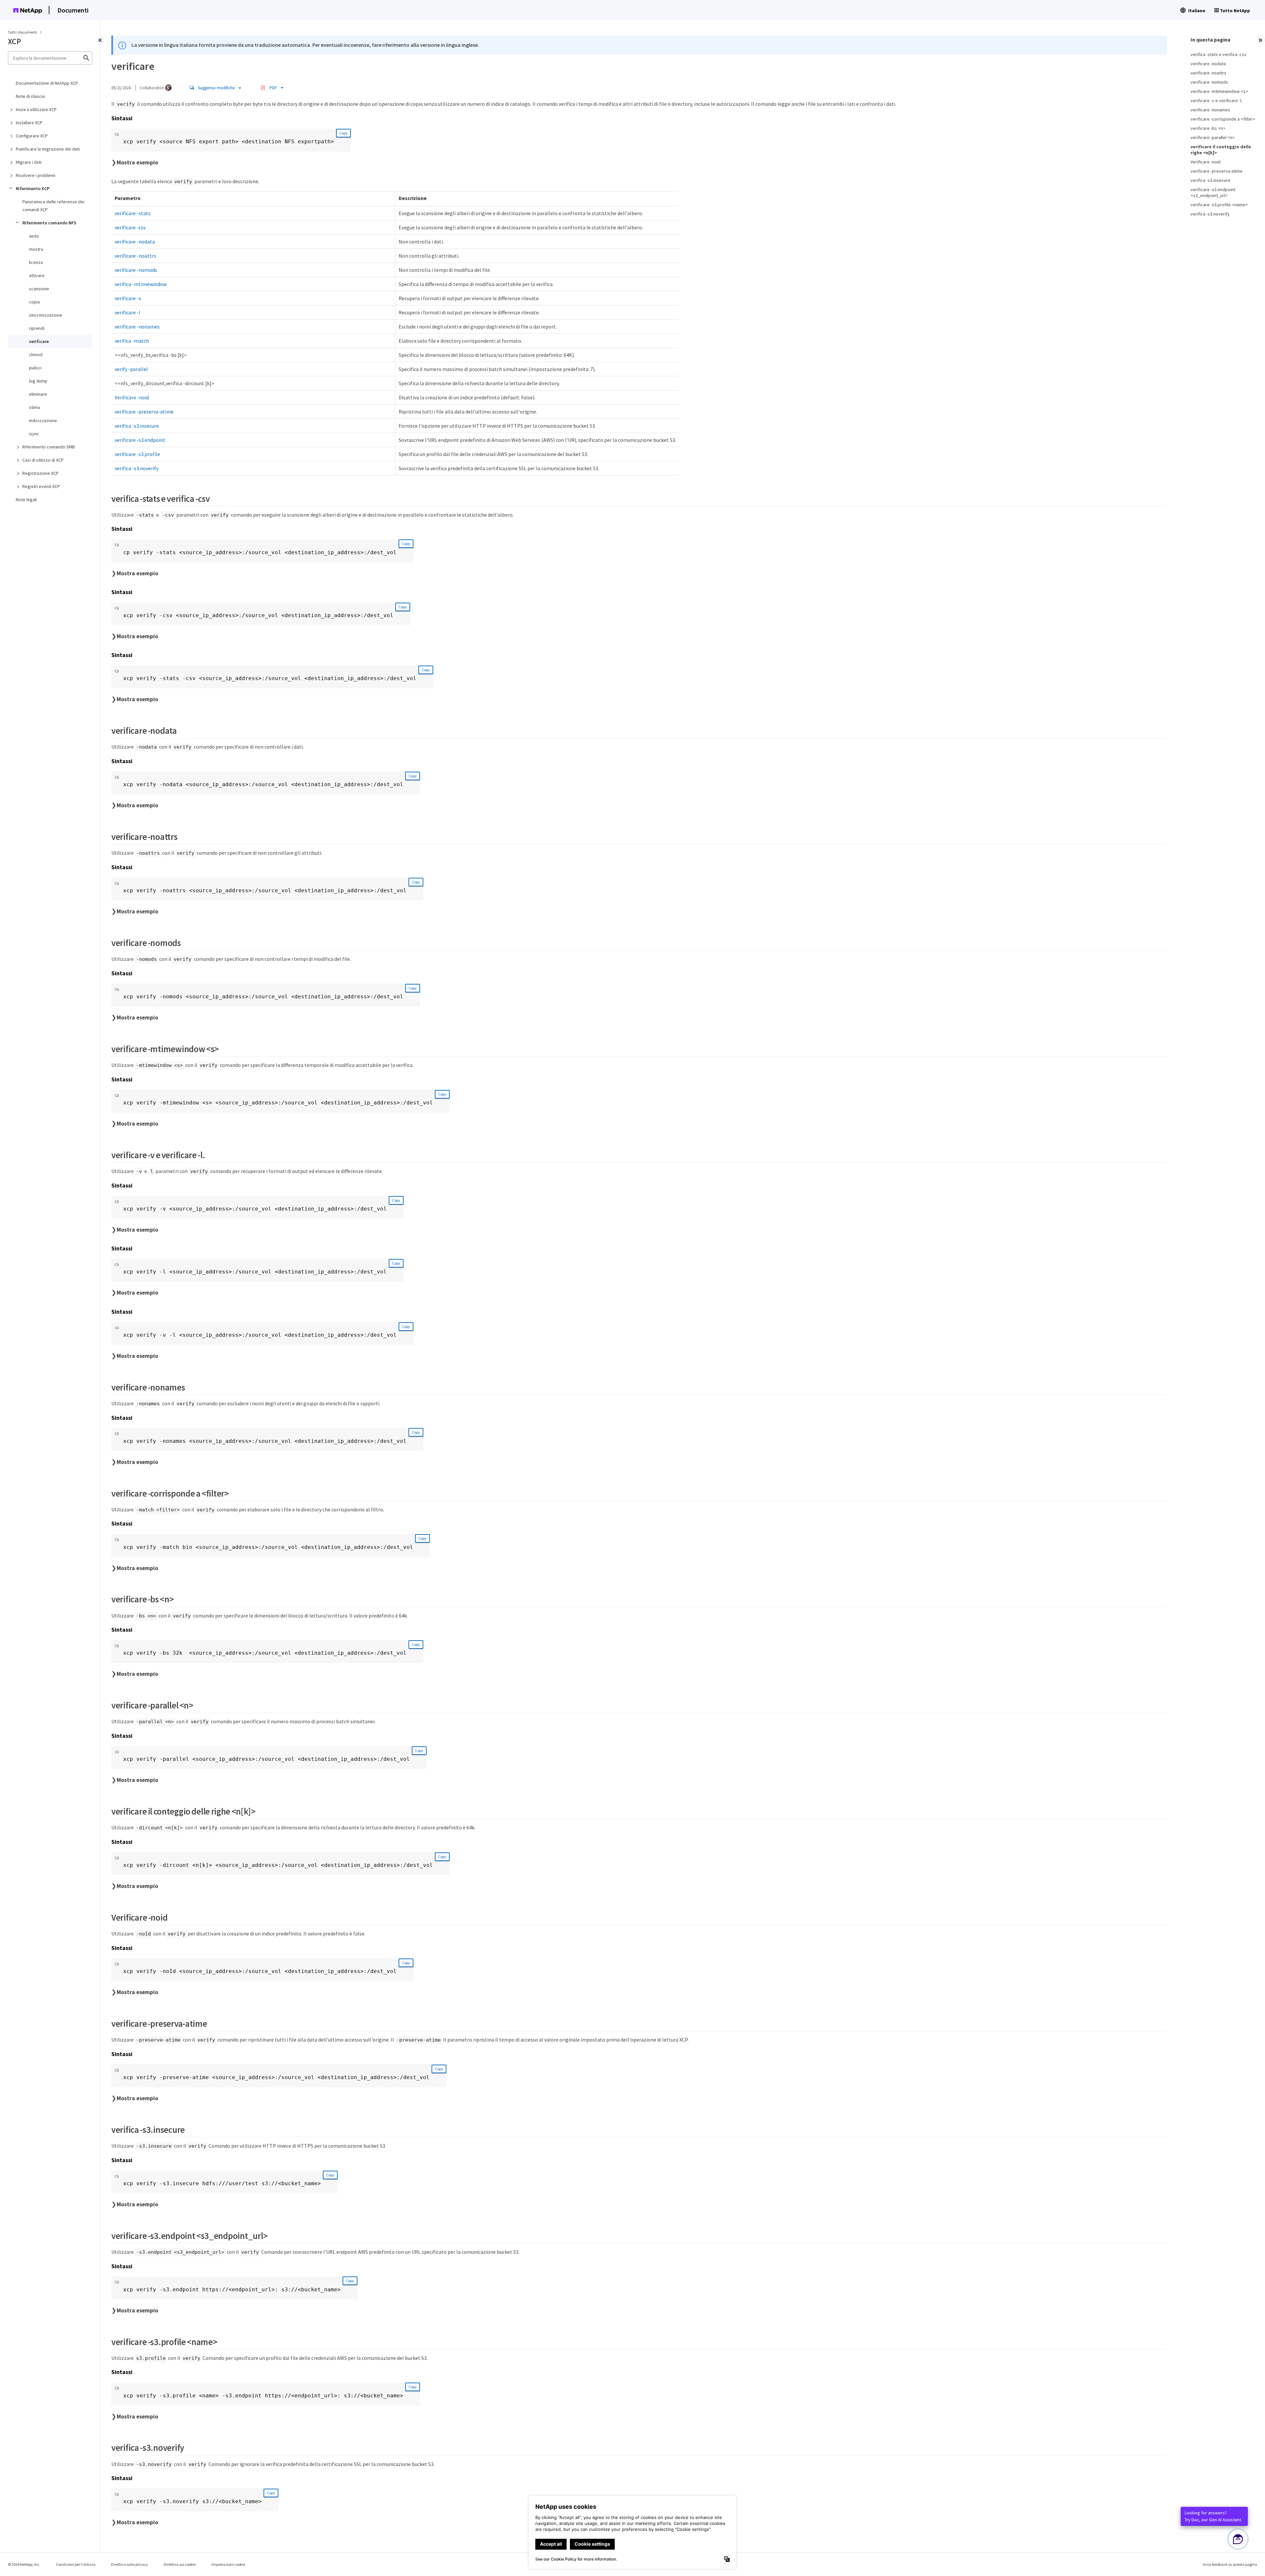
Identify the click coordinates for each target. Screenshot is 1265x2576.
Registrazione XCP (41, 473)
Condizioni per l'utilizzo (76, 2564)
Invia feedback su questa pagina (1230, 2564)
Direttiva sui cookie (180, 2564)
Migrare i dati (29, 162)
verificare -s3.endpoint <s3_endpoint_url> (1213, 192)
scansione (39, 289)
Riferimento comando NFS (49, 223)
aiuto (34, 236)
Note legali (26, 500)
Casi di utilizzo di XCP (43, 460)
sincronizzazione (46, 315)
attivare (37, 275)
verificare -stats (133, 213)
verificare (39, 341)
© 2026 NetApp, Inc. (24, 2564)
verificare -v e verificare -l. (1216, 100)
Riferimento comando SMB (49, 447)
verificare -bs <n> (1208, 128)
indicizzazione (43, 420)
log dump (38, 381)
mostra (36, 249)
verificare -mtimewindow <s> (1219, 91)
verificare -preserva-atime (144, 412)
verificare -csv (130, 227)
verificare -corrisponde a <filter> (1223, 119)
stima (34, 407)
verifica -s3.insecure (137, 426)
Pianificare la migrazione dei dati (48, 149)
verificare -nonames (137, 327)
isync (34, 434)
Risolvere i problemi (36, 175)
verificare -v (128, 298)
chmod (36, 355)
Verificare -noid (132, 397)
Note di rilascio (30, 96)
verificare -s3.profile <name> (1219, 205)
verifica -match (132, 341)
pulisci (35, 368)
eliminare (38, 394)
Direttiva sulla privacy (129, 2564)
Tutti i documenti (22, 32)
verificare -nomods (136, 270)
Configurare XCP (32, 136)
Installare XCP (29, 123)
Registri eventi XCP (41, 486)
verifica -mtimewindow (141, 284)
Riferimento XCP (33, 188)
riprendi (37, 328)
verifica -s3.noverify (137, 468)
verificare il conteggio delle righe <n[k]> (1221, 150)
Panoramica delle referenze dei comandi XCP (53, 206)
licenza (36, 262)
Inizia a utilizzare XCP (36, 109)
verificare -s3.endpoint (140, 440)
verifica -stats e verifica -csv (1219, 54)
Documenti (73, 10)
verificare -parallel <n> (1213, 137)
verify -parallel (131, 369)
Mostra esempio (137, 162)
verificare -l (127, 312)
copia (34, 302)
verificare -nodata (135, 242)
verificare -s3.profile (137, 454)
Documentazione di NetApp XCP (47, 83)
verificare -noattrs (135, 256)
